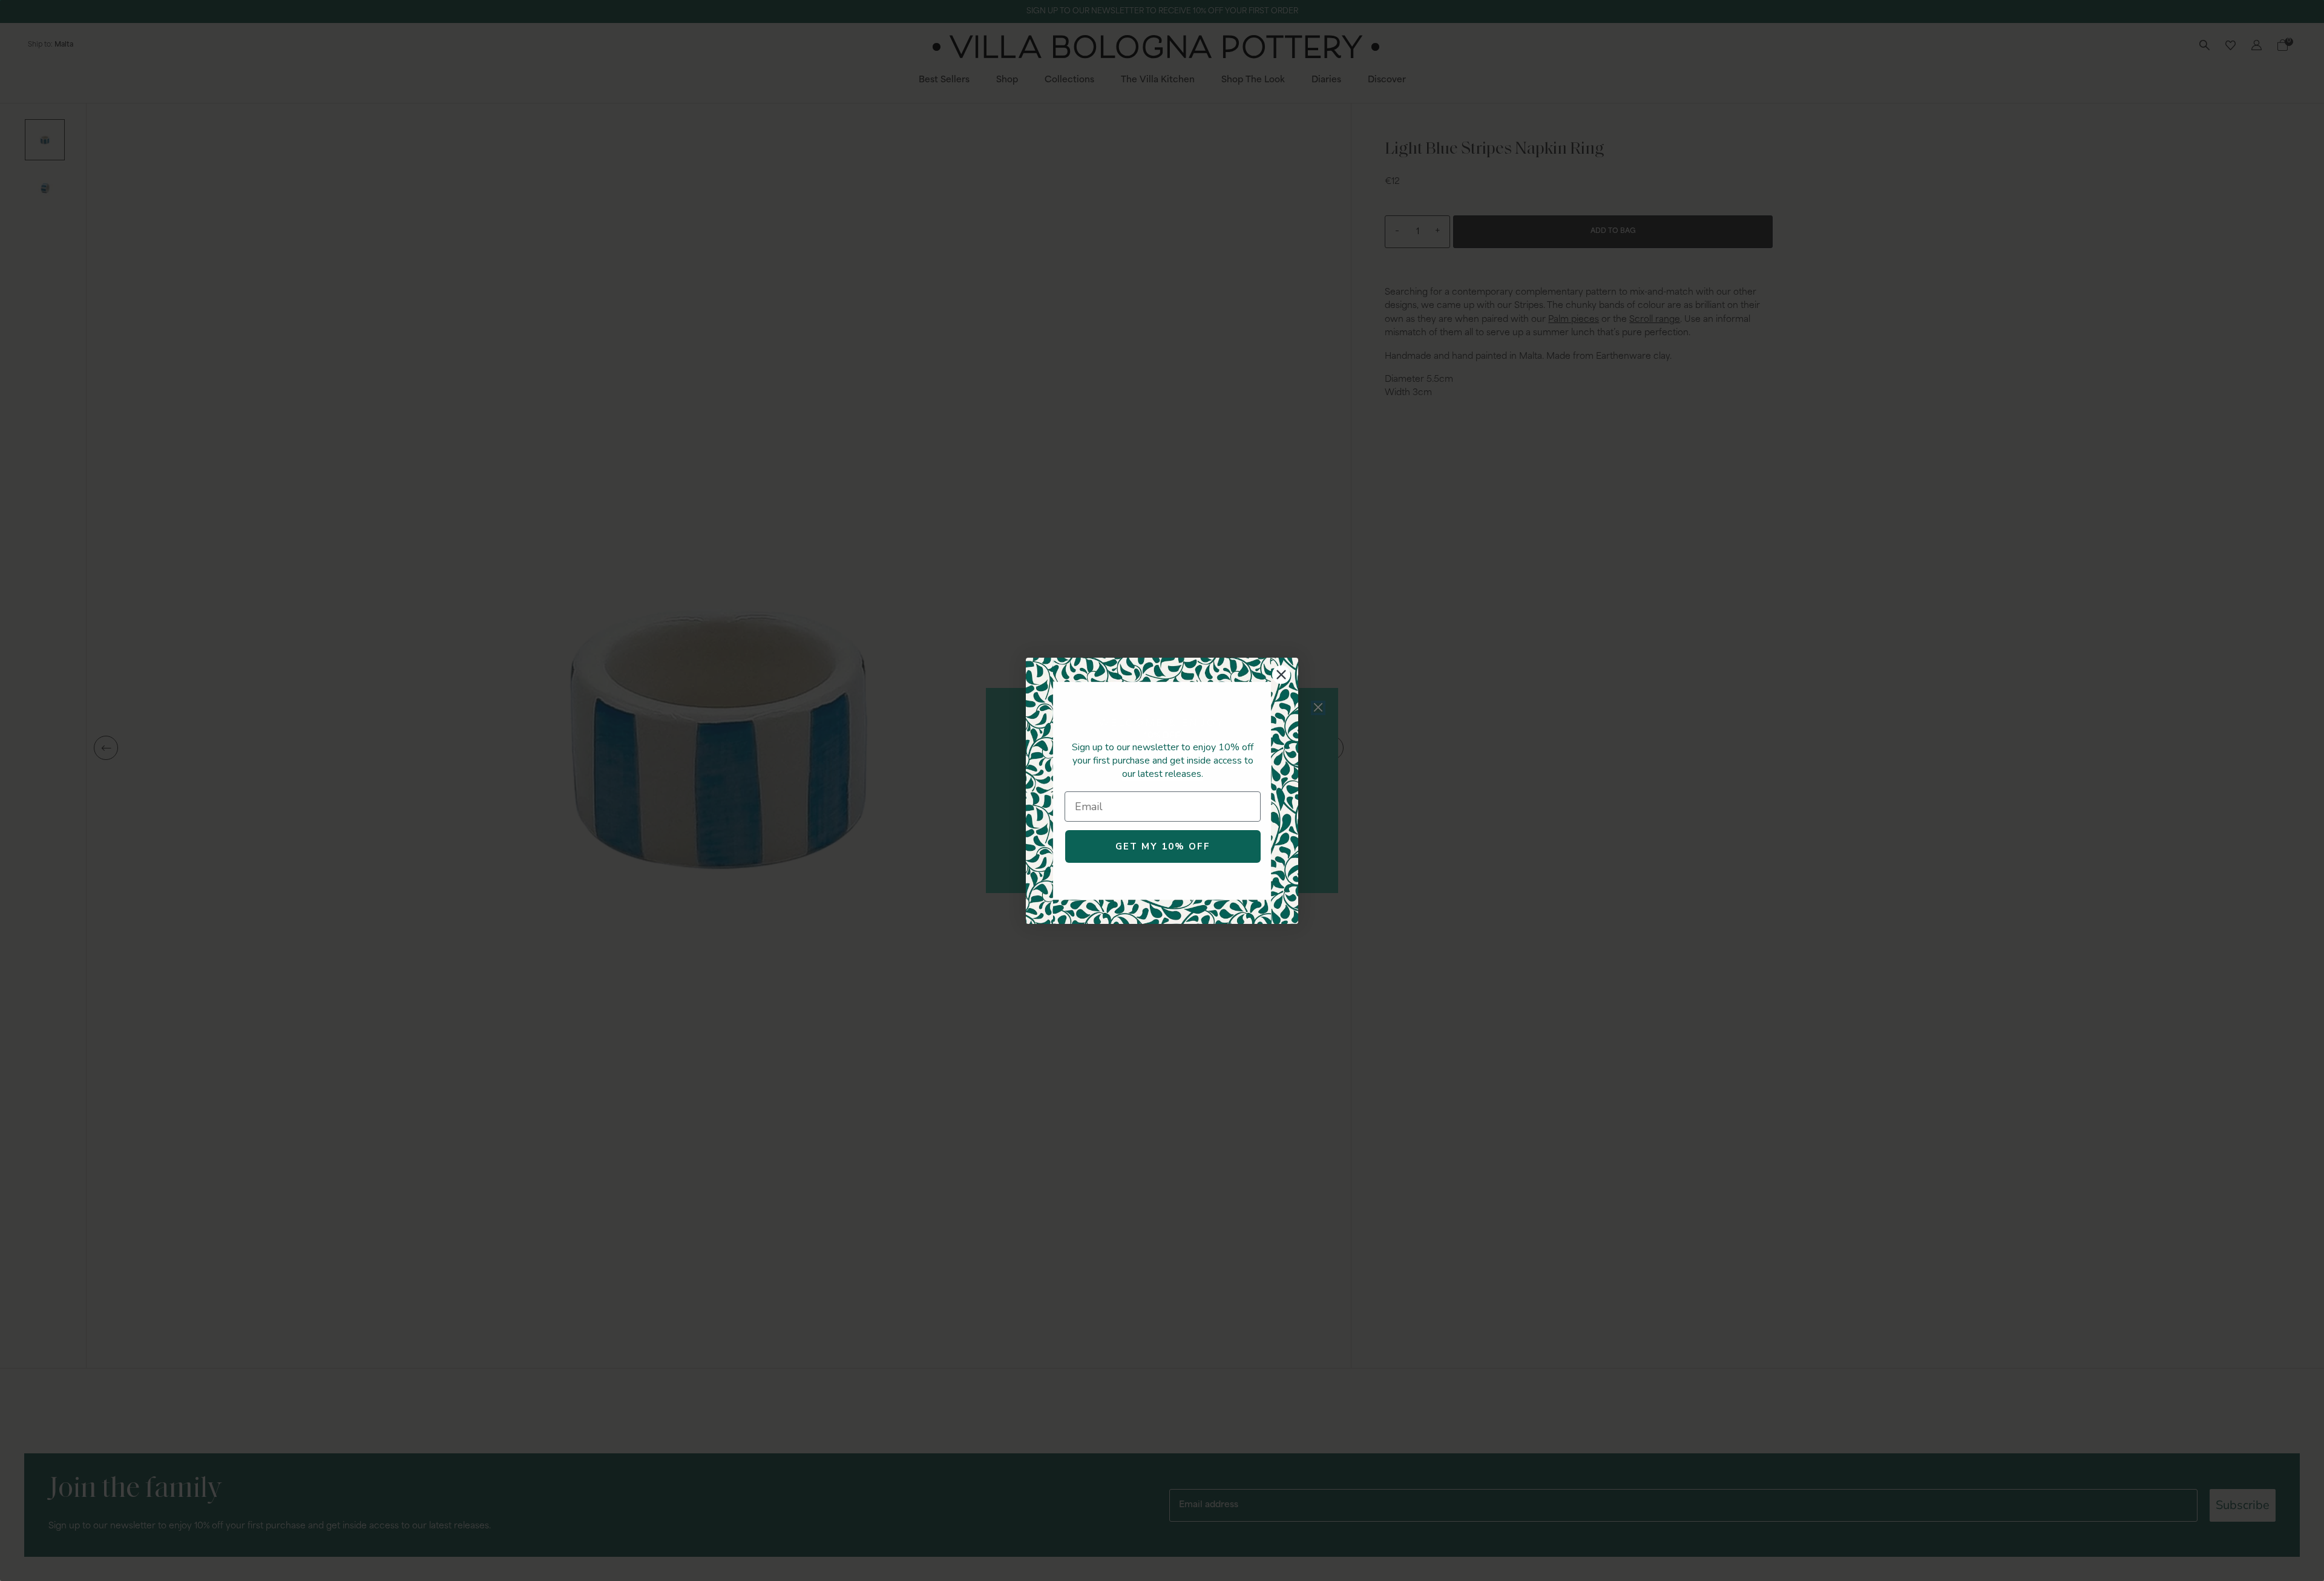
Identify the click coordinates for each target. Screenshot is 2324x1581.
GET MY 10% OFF (1163, 846)
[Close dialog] (1281, 675)
